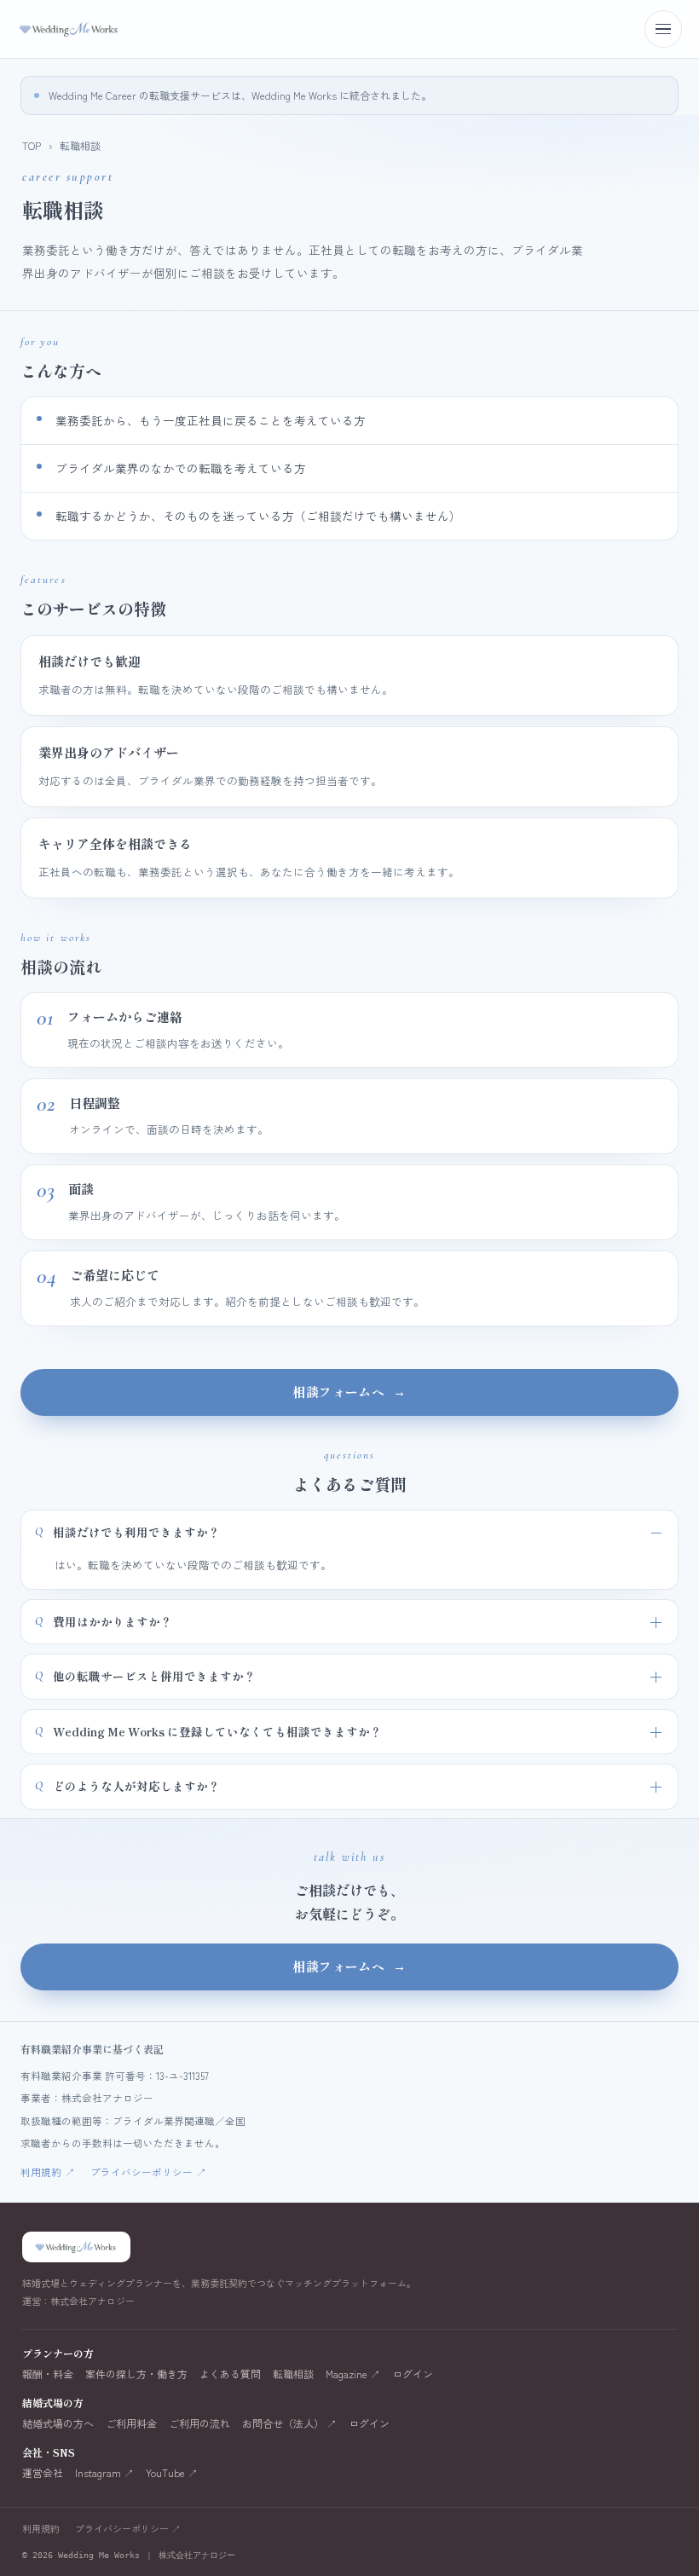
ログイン (413, 2374)
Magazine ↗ (353, 2374)
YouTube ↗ (172, 2473)
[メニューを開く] (663, 29)
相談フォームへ (349, 1392)
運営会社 (43, 2473)
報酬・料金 (48, 2374)
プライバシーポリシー (148, 2172)
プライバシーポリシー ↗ (128, 2528)
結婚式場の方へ (58, 2423)
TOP (32, 145)
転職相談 (293, 2374)
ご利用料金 (131, 2423)
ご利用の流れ (199, 2423)
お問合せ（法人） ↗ (289, 2423)
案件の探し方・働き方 (136, 2374)
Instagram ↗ (104, 2473)
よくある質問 (230, 2374)
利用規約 (48, 2172)
